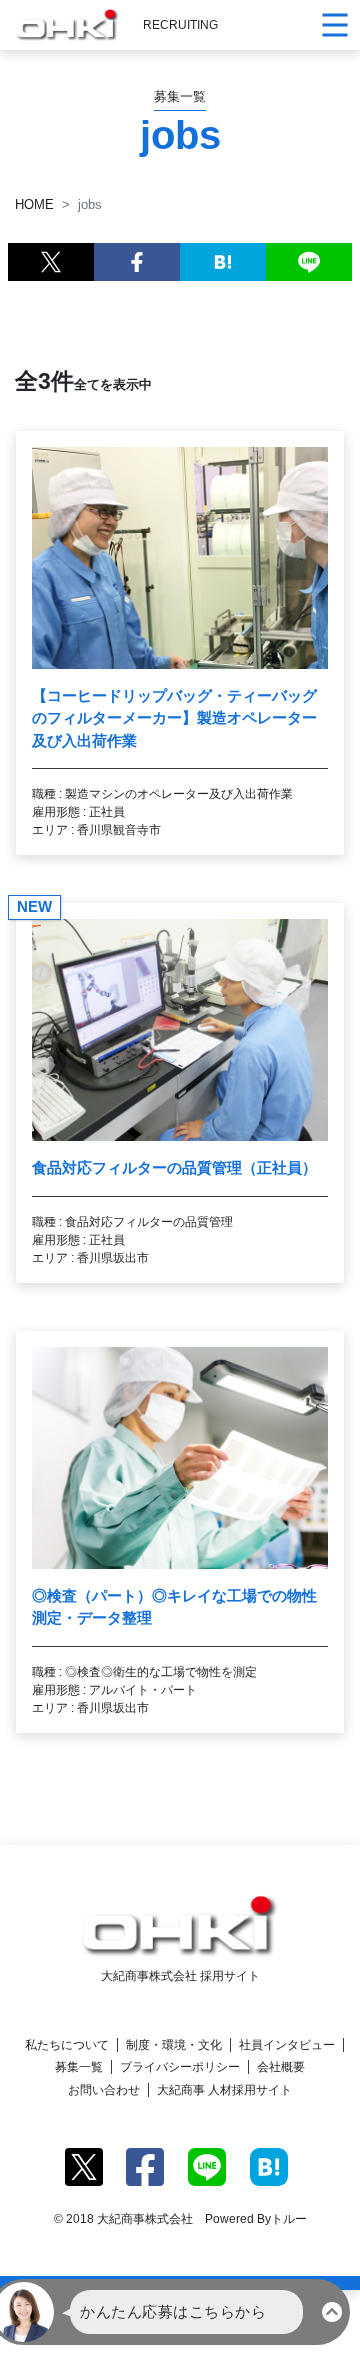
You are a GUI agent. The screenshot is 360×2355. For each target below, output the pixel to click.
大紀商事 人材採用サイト (224, 2090)
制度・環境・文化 (174, 2045)
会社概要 (281, 2067)
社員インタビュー (287, 2045)
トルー (289, 2219)
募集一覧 (79, 2067)
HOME (34, 204)
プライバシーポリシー (180, 2067)
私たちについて (67, 2045)
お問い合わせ (104, 2090)
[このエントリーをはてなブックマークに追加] (223, 262)
